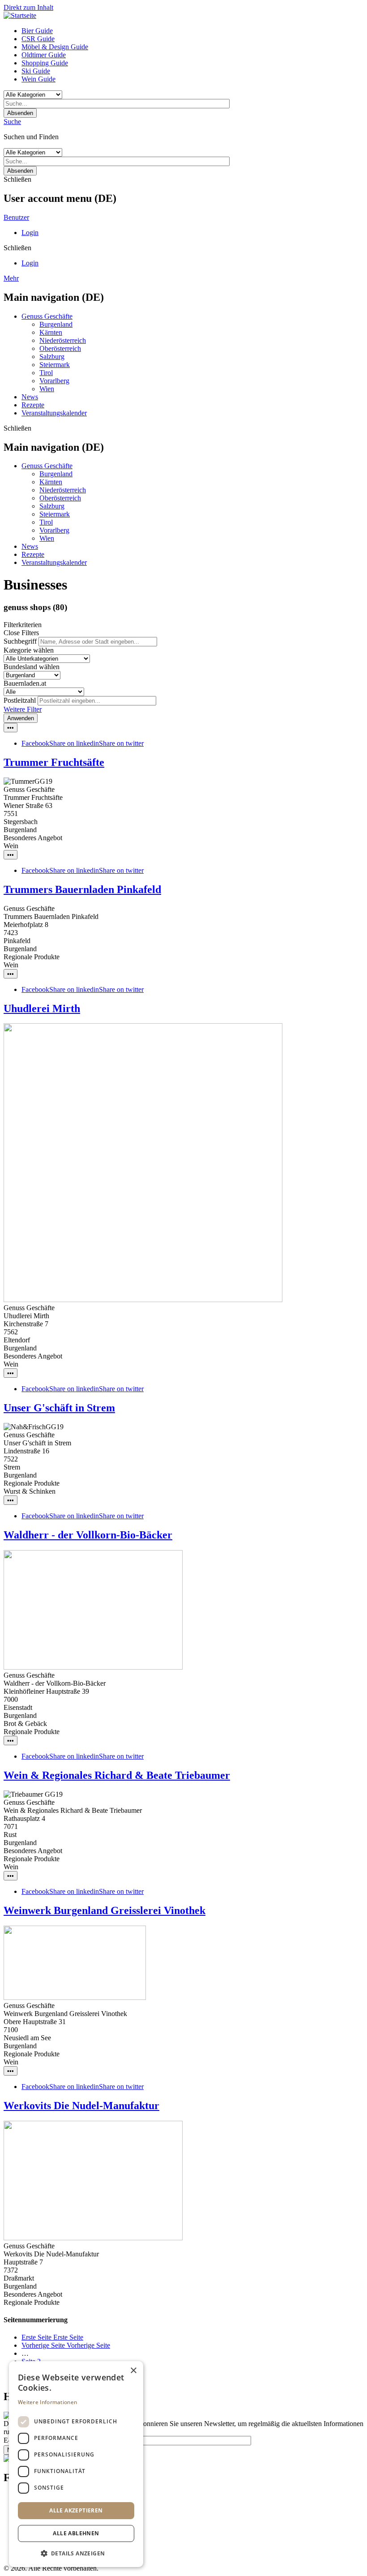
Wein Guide (38, 79)
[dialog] (76, 2464)
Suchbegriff (20, 641)
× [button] (133, 2371)
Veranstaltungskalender (54, 413)
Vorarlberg (54, 381)
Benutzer (16, 217)
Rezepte (33, 405)
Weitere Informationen (47, 2402)
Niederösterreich (63, 340)
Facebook (35, 743)
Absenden (20, 113)
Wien (47, 389)
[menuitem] (192, 31)
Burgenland (56, 324)
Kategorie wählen (29, 650)
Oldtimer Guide (44, 55)
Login (30, 233)
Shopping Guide (45, 63)
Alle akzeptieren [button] (76, 2510)
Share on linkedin (74, 743)
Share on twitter (121, 743)
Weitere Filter (23, 709)
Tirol (46, 373)
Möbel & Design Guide (55, 47)
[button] (76, 2553)
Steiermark (55, 365)
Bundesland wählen (32, 667)
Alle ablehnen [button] (76, 2533)
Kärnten (51, 332)
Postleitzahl (20, 700)
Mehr (11, 278)
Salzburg (52, 357)
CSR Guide (38, 39)
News (30, 397)
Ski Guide (36, 71)
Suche (12, 122)
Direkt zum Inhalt (28, 7)
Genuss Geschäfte (47, 316)
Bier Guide (37, 31)
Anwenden (21, 718)
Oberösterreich (60, 348)
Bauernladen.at (25, 683)
